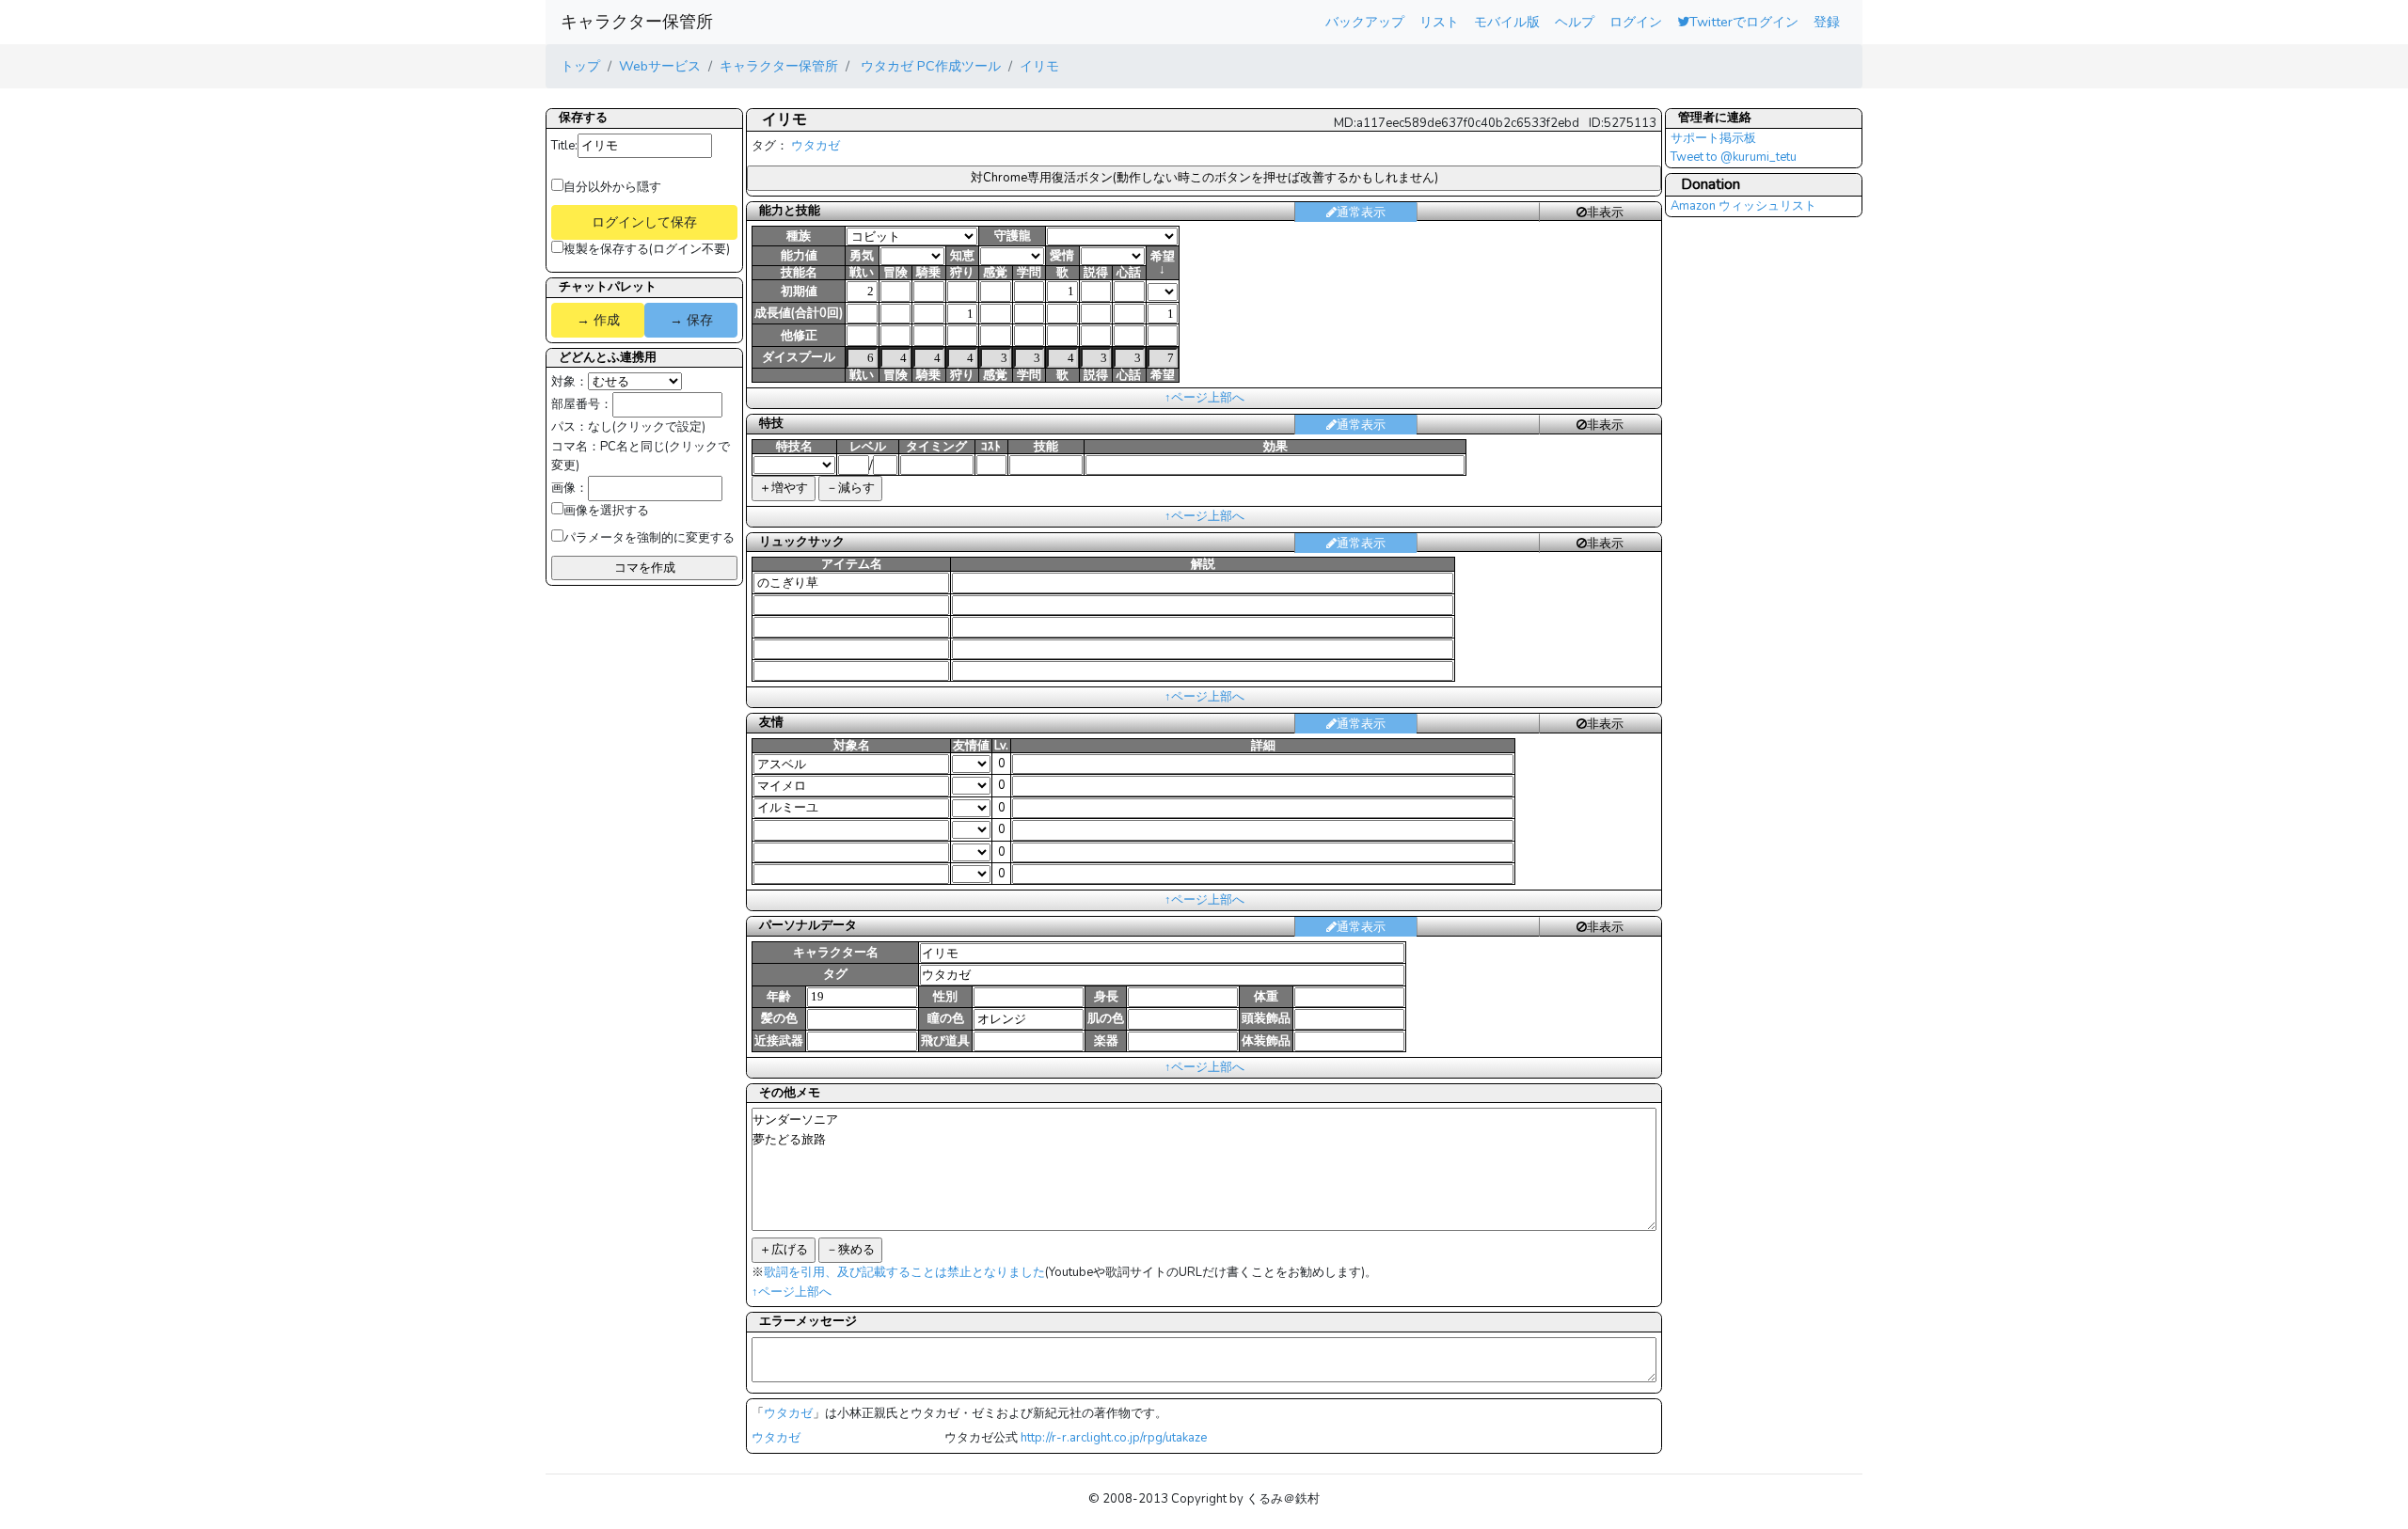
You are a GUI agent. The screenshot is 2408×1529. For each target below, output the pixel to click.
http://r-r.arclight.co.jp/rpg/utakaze (1114, 1438)
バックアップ (1365, 22)
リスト (1439, 22)
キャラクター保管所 (637, 22)
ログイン (1636, 22)
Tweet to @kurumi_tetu (1734, 157)
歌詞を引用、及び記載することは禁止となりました (904, 1272)
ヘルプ (1575, 22)
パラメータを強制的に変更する (649, 538)
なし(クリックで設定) (647, 427)
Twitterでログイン (1744, 22)
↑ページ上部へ (1204, 398)
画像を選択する (606, 511)
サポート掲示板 (1713, 138)
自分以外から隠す (612, 187)
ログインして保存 (644, 222)
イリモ (1039, 66)
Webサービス (660, 66)
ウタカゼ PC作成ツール (929, 66)
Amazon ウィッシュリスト (1743, 206)
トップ (580, 66)
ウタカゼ (816, 146)
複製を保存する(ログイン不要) (647, 249)
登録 (1827, 22)
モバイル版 (1507, 22)
